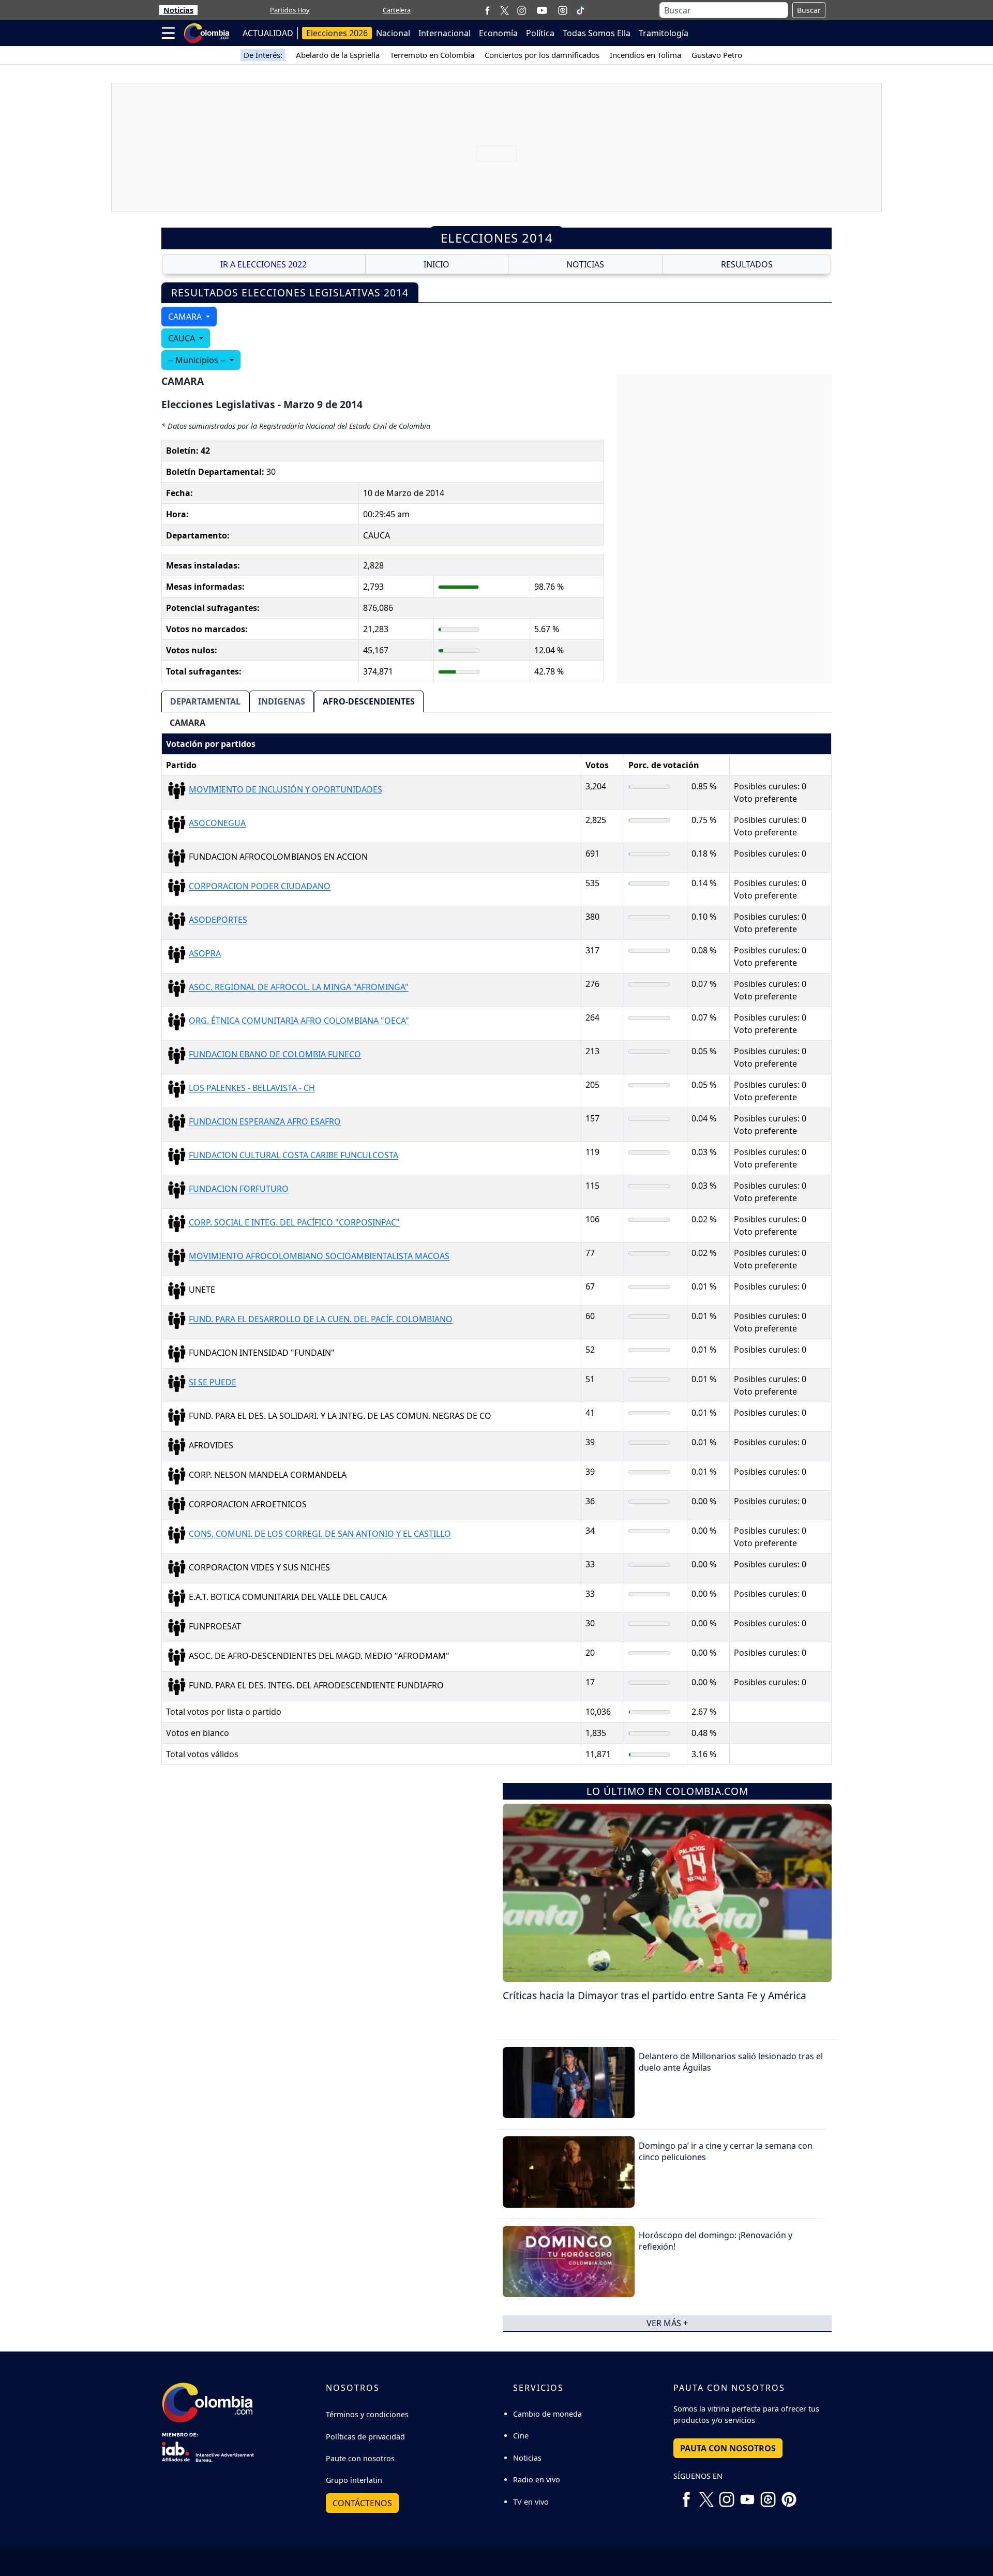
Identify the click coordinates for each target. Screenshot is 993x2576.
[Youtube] (542, 10)
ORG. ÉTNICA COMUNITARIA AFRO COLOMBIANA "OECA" (299, 1021)
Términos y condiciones (367, 2414)
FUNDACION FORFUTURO (239, 1189)
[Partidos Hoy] (563, 10)
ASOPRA (205, 954)
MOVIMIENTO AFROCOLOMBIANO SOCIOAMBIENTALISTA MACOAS (319, 1256)
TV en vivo (531, 2502)
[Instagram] (522, 10)
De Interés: (263, 55)
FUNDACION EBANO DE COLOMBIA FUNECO (275, 1055)
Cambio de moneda (547, 2414)
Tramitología (664, 33)
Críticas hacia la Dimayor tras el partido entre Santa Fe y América (655, 1995)
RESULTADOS (747, 264)
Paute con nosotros (360, 2458)
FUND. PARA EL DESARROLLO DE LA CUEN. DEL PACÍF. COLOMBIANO (321, 1320)
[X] (505, 10)
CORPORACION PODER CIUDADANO (260, 887)
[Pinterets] (789, 2496)
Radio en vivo (537, 2480)
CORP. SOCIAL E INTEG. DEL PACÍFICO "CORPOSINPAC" (294, 1223)
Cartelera (397, 10)
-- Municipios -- (198, 360)
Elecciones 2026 (337, 33)
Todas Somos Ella (597, 33)
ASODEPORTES (218, 920)
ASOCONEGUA (217, 823)
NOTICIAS (585, 264)
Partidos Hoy (290, 10)
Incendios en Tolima (645, 55)
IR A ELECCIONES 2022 (264, 264)
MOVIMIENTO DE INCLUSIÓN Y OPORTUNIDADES (285, 790)
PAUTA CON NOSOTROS (728, 2448)
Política (540, 33)
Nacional (393, 33)
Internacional (445, 33)
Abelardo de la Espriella (338, 55)
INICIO (437, 264)
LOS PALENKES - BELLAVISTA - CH (252, 1088)
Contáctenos (362, 2503)
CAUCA (183, 338)
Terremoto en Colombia (432, 55)
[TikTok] (580, 10)
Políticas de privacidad (365, 2437)
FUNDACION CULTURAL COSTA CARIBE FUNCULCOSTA (294, 1156)
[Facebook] (487, 10)
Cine (521, 2436)
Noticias (178, 10)
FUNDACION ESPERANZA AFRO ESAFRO (265, 1122)
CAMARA (186, 317)
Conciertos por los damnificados (542, 55)
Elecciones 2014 (497, 238)
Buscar (809, 10)
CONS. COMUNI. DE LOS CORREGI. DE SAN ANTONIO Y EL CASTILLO (320, 1534)
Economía (498, 33)
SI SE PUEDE (213, 1383)
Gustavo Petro (717, 55)
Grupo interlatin (354, 2480)
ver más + (667, 2323)
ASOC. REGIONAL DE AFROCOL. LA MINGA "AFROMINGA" (299, 987)
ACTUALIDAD (268, 33)
